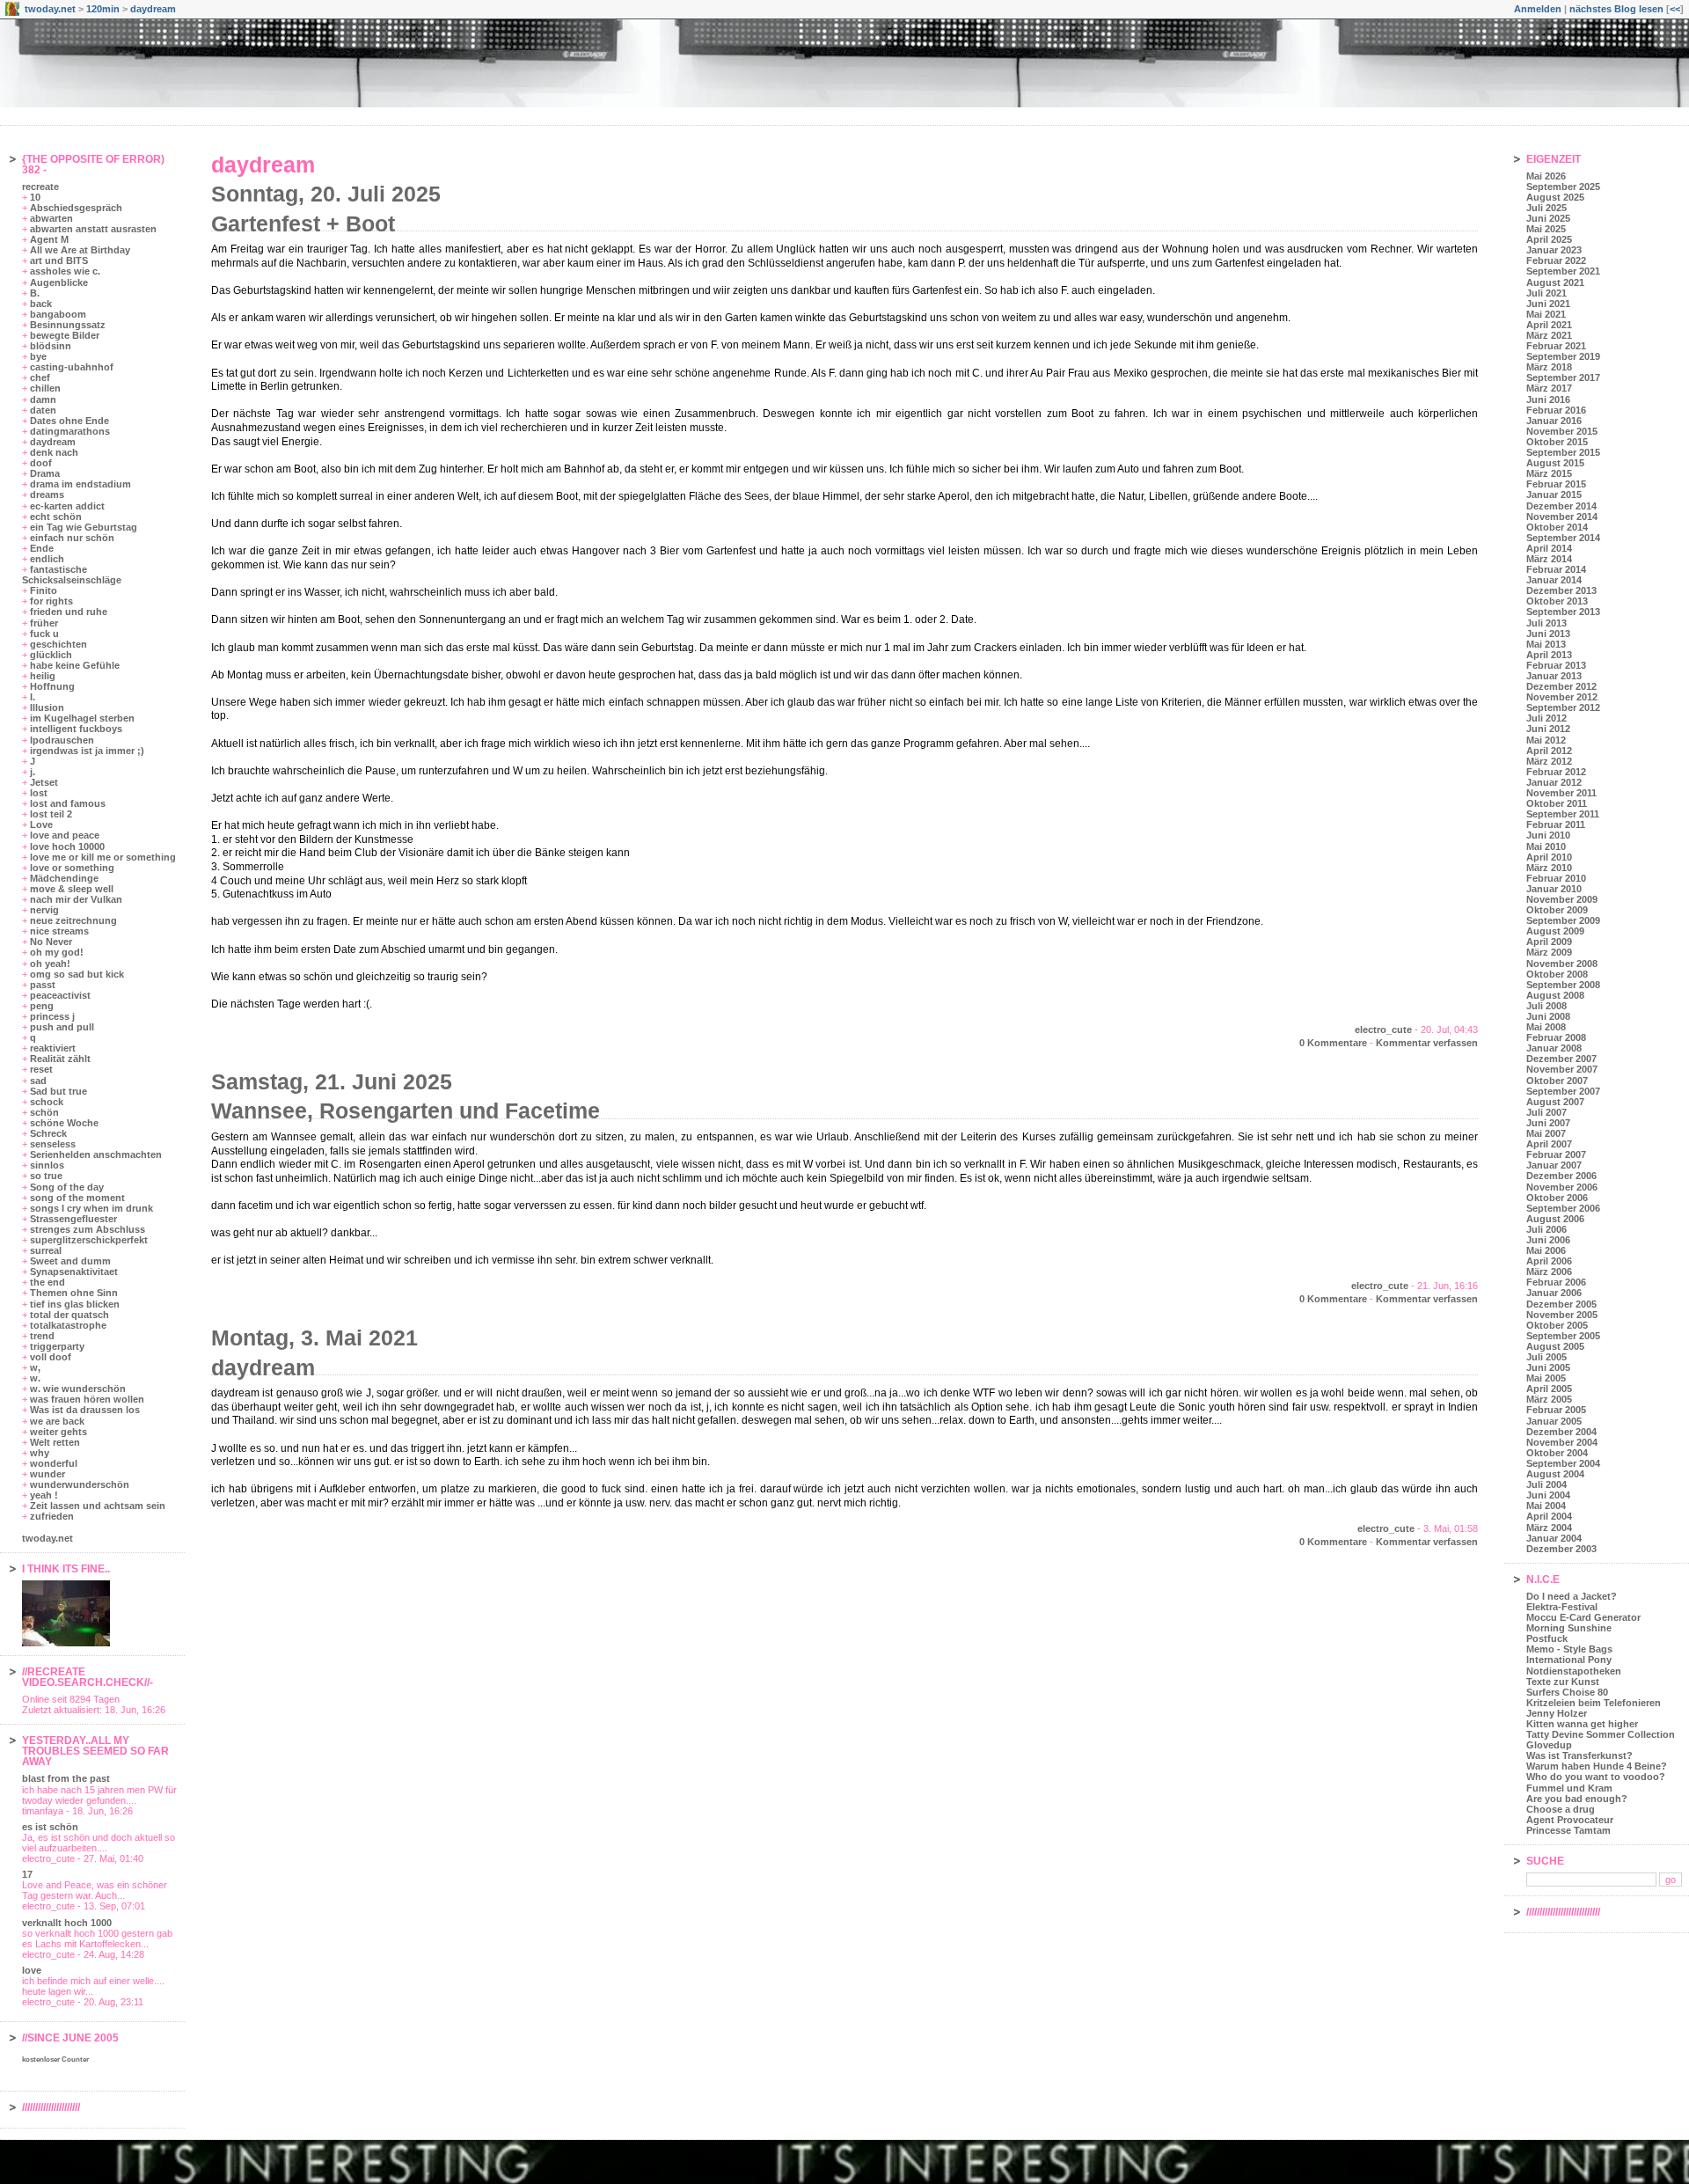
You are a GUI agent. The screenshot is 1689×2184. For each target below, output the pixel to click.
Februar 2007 (1556, 1154)
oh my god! (57, 952)
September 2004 (1563, 1463)
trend (42, 1336)
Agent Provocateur (1570, 1820)
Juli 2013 (1546, 623)
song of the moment (77, 1198)
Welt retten (55, 1442)
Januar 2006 (1554, 1293)
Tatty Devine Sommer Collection (1601, 1734)
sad (38, 1081)
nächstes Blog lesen (1616, 9)
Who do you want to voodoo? (1596, 1777)
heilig (43, 676)
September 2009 (1563, 920)
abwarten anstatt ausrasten (93, 229)
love (32, 1970)
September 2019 (1563, 356)
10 (35, 197)
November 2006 (1562, 1187)
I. (33, 697)
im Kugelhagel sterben (82, 718)
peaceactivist (60, 995)
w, (35, 1367)
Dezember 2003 (1561, 1549)
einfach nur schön (72, 538)
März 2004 (1549, 1528)
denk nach (54, 452)
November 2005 (1562, 1315)
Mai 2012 (1546, 740)
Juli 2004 (1546, 1484)
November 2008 (1562, 964)
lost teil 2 (51, 814)
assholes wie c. (65, 271)
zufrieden (52, 1516)
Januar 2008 (1554, 1048)
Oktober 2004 (1557, 1453)
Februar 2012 (1556, 772)
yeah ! (44, 1495)
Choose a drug (1561, 1809)
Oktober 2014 (1557, 527)
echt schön (56, 517)
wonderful (54, 1463)
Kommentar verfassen (1427, 1043)
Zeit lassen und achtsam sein (98, 1506)
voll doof (51, 1357)
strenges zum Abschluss (88, 1229)
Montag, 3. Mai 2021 (314, 1338)
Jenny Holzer (1557, 1713)
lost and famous (68, 803)
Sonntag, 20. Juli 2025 (326, 194)
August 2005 (1555, 1346)
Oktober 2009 (1557, 910)
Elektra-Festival (1562, 1607)
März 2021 (1549, 335)
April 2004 (1549, 1516)
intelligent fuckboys (76, 729)
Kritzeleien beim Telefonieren (1594, 1703)
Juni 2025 (1548, 218)
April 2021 (1549, 325)
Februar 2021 (1556, 346)
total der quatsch (69, 1315)
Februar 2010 (1556, 878)
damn (43, 399)
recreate (40, 187)
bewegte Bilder (65, 335)
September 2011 (1563, 814)
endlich (47, 559)
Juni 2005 (1548, 1367)
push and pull (62, 1027)
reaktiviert (53, 1048)
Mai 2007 (1546, 1133)
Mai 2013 (1546, 644)
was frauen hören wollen (87, 1399)
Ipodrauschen (62, 740)
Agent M (49, 239)
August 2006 (1555, 1219)
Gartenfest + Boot (303, 224)
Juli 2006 (1546, 1229)
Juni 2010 (1548, 835)
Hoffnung (52, 686)
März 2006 (1549, 1272)
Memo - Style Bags (1569, 1649)
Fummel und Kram (1569, 1788)
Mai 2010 (1546, 846)
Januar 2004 (1554, 1538)
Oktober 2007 (1557, 1081)
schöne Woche (64, 1123)
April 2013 (1549, 655)
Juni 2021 (1548, 304)
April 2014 (1549, 548)
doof (41, 463)
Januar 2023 (1554, 250)
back (41, 304)
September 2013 (1563, 612)
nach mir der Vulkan (76, 899)
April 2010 (1549, 857)
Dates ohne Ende (69, 421)
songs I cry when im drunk (91, 1208)
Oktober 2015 (1557, 442)
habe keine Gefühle (75, 665)
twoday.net (50, 9)
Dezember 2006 (1561, 1176)
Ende (42, 548)
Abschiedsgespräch (76, 208)
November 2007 (1562, 1069)
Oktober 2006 (1557, 1198)
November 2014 (1562, 517)
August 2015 (1555, 463)
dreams (47, 495)
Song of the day (67, 1187)
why (40, 1453)
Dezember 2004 (1561, 1432)
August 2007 (1555, 1102)
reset (41, 1069)
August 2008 (1555, 995)
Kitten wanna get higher (1582, 1724)
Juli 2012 (1546, 718)
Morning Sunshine (1569, 1628)
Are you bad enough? (1577, 1799)
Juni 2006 (1548, 1240)
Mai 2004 (1546, 1506)
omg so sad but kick (77, 974)
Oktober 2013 (1557, 601)
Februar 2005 (1556, 1410)
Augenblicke (59, 282)
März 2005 (1549, 1399)
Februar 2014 (1556, 569)
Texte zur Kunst (1563, 1682)
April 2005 (1549, 1389)
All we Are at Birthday (80, 250)
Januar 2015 (1554, 495)
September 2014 (1563, 538)
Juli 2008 (1546, 1006)
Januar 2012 (1554, 782)
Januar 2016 (1554, 421)
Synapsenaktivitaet (74, 1272)
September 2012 (1563, 707)
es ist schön (50, 1827)
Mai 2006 (1546, 1250)
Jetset (44, 782)
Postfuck (1547, 1638)
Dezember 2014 (1561, 506)
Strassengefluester (73, 1219)
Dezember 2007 (1561, 1059)
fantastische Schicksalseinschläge (72, 575)
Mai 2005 (1546, 1378)
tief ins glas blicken (75, 1304)
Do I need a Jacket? (1572, 1596)
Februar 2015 (1556, 484)
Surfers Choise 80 (1567, 1692)
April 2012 (1549, 751)
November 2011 (1561, 793)
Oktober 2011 (1557, 803)
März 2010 (1549, 868)
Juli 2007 (1546, 1112)
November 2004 (1562, 1442)
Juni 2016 (1548, 399)
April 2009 (1549, 942)
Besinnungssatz (68, 325)
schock (47, 1102)
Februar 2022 (1556, 260)
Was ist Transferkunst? (1579, 1755)
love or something (72, 868)
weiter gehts (58, 1432)
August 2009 (1555, 931)
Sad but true (58, 1091)
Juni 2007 (1548, 1123)
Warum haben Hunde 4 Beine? (1597, 1766)
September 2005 (1563, 1336)
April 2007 (1549, 1144)
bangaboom (58, 314)
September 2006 (1563, 1208)
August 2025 (1555, 197)
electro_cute (1383, 1030)
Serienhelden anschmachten (96, 1154)
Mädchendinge (64, 878)
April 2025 (1549, 239)
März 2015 (1549, 473)
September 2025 (1563, 187)
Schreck (48, 1133)
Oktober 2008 (1557, 974)
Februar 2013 (1556, 665)
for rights (51, 601)
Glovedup (1549, 1745)
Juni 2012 (1548, 729)
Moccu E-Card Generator (1583, 1617)
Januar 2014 (1554, 580)
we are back (57, 1421)
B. (35, 293)
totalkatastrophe (68, 1325)
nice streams (59, 931)
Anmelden (1538, 9)
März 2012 (1549, 761)
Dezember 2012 (1561, 686)
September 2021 (1563, 271)
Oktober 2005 (1557, 1325)
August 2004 (1555, 1474)
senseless (53, 1144)
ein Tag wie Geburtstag (84, 527)
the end (48, 1282)
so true (46, 1176)
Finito (44, 590)
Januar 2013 (1554, 676)
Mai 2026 (1546, 176)
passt (43, 985)
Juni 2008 (1548, 1016)
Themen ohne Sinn (74, 1293)
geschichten (58, 644)
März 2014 (1549, 559)
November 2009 (1562, 899)
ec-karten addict (67, 506)
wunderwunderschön (80, 1484)
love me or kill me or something (103, 857)
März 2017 (1549, 388)
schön (44, 1112)
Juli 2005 (1546, 1357)
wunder (48, 1474)
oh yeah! (50, 964)
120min (103, 9)
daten (43, 410)
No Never (51, 942)
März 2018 (1549, 367)
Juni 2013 (1548, 634)
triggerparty (57, 1346)
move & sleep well (72, 889)
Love (41, 824)
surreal (46, 1250)
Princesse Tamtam (1568, 1830)
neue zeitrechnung (73, 920)
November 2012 (1562, 697)
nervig (44, 910)
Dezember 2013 (1561, 590)
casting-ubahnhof (72, 367)
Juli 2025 (1546, 208)
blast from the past (66, 1778)
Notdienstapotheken (1574, 1671)
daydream (153, 9)
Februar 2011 (1556, 824)
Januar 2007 (1554, 1165)
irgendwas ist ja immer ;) (87, 751)
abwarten (51, 218)
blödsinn (51, 346)
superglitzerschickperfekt (89, 1240)
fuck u (44, 634)
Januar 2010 (1554, 889)
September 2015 (1563, 452)
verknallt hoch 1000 (67, 1923)
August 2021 (1555, 282)
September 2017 (1563, 377)
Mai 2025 (1546, 229)
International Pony (1569, 1660)
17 (27, 1874)
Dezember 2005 (1561, 1304)
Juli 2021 (1546, 293)
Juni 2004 (1548, 1495)
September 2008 (1563, 985)
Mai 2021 (1546, 314)
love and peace (65, 835)
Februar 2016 (1556, 410)
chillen (45, 388)
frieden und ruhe (69, 612)
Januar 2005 (1554, 1421)
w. (35, 1378)
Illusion (47, 707)
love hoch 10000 (67, 846)
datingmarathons (70, 431)
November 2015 (1562, 431)
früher (44, 623)
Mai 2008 (1546, 1027)
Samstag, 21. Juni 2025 (332, 1081)
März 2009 (1549, 952)
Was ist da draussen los (85, 1410)
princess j (52, 1016)
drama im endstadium (80, 484)
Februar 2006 (1556, 1282)
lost (39, 793)
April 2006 (1549, 1261)
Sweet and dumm (70, 1261)
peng (42, 1006)
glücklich (51, 655)
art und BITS (59, 260)
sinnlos (47, 1165)
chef (40, 377)
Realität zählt (60, 1059)
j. (33, 772)
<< (1675, 9)
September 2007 (1563, 1091)
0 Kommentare (1333, 1043)
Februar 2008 (1556, 1037)
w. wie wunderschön (78, 1389)
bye (38, 356)
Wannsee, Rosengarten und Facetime (406, 1110)
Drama (45, 473)
